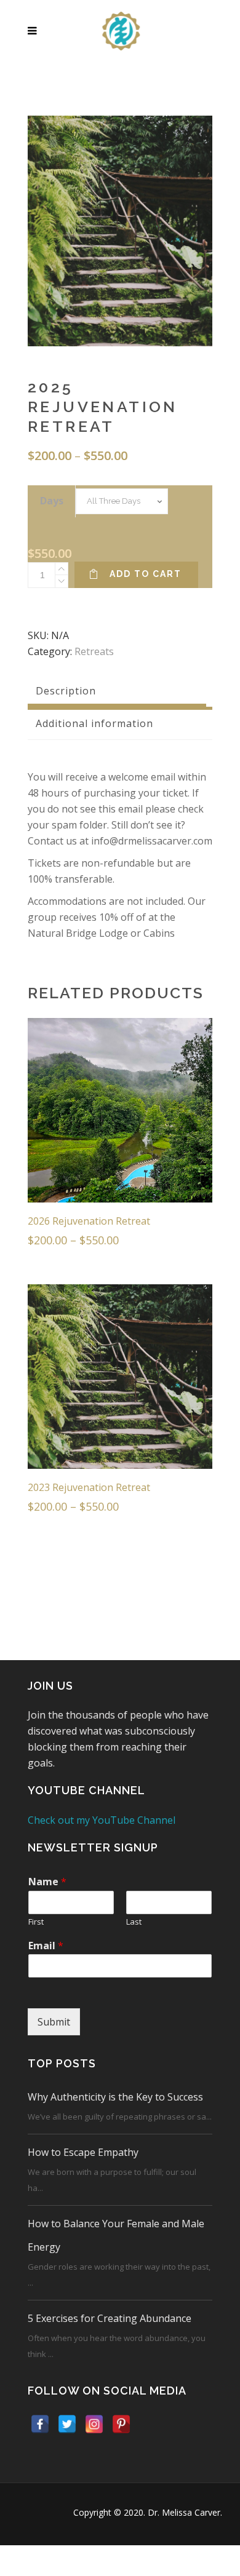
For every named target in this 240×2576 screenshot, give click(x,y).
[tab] (120, 691)
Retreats (94, 651)
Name (47, 1882)
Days (52, 501)
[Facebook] (40, 2424)
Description (66, 691)
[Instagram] (94, 2424)
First (36, 1922)
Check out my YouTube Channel (102, 1820)
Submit (54, 2022)
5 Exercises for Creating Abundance (110, 2318)
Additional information (94, 723)
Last (134, 1922)
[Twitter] (67, 2424)
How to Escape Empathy (83, 2152)
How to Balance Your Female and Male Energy (116, 2235)
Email (46, 1946)
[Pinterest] (121, 2424)
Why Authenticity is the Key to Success (115, 2097)
